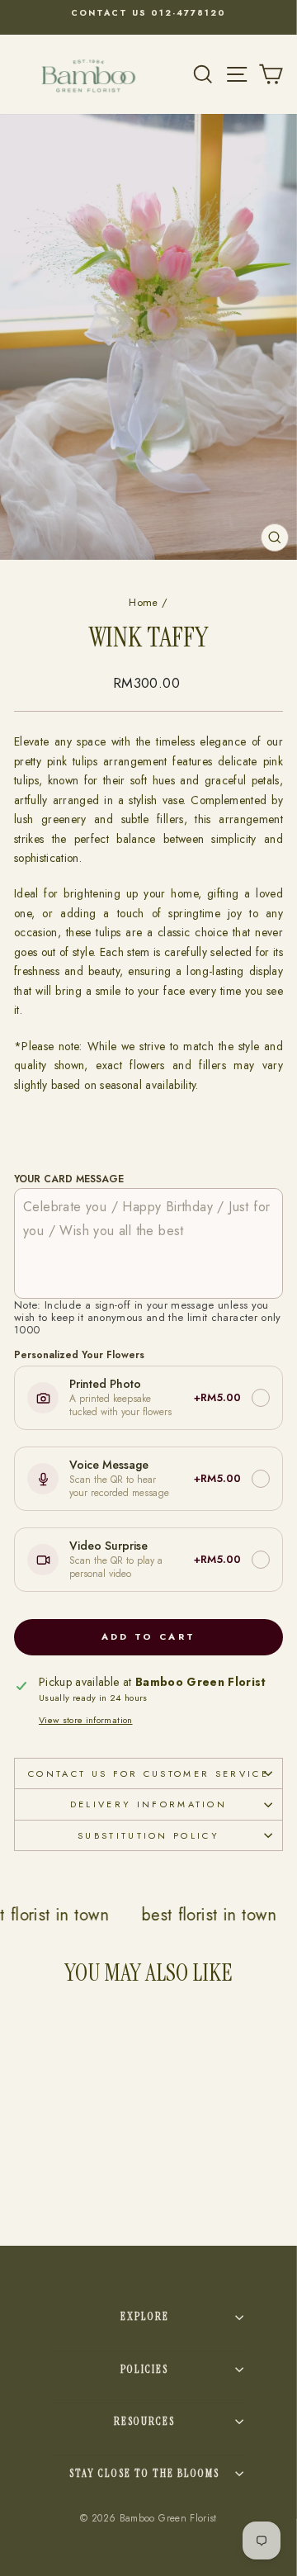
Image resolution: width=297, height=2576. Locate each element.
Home (143, 602)
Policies (144, 2369)
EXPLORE (145, 2316)
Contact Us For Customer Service (148, 1773)
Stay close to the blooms (144, 2473)
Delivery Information (148, 1804)
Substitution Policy (148, 1835)
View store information (86, 1720)
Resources (144, 2421)
